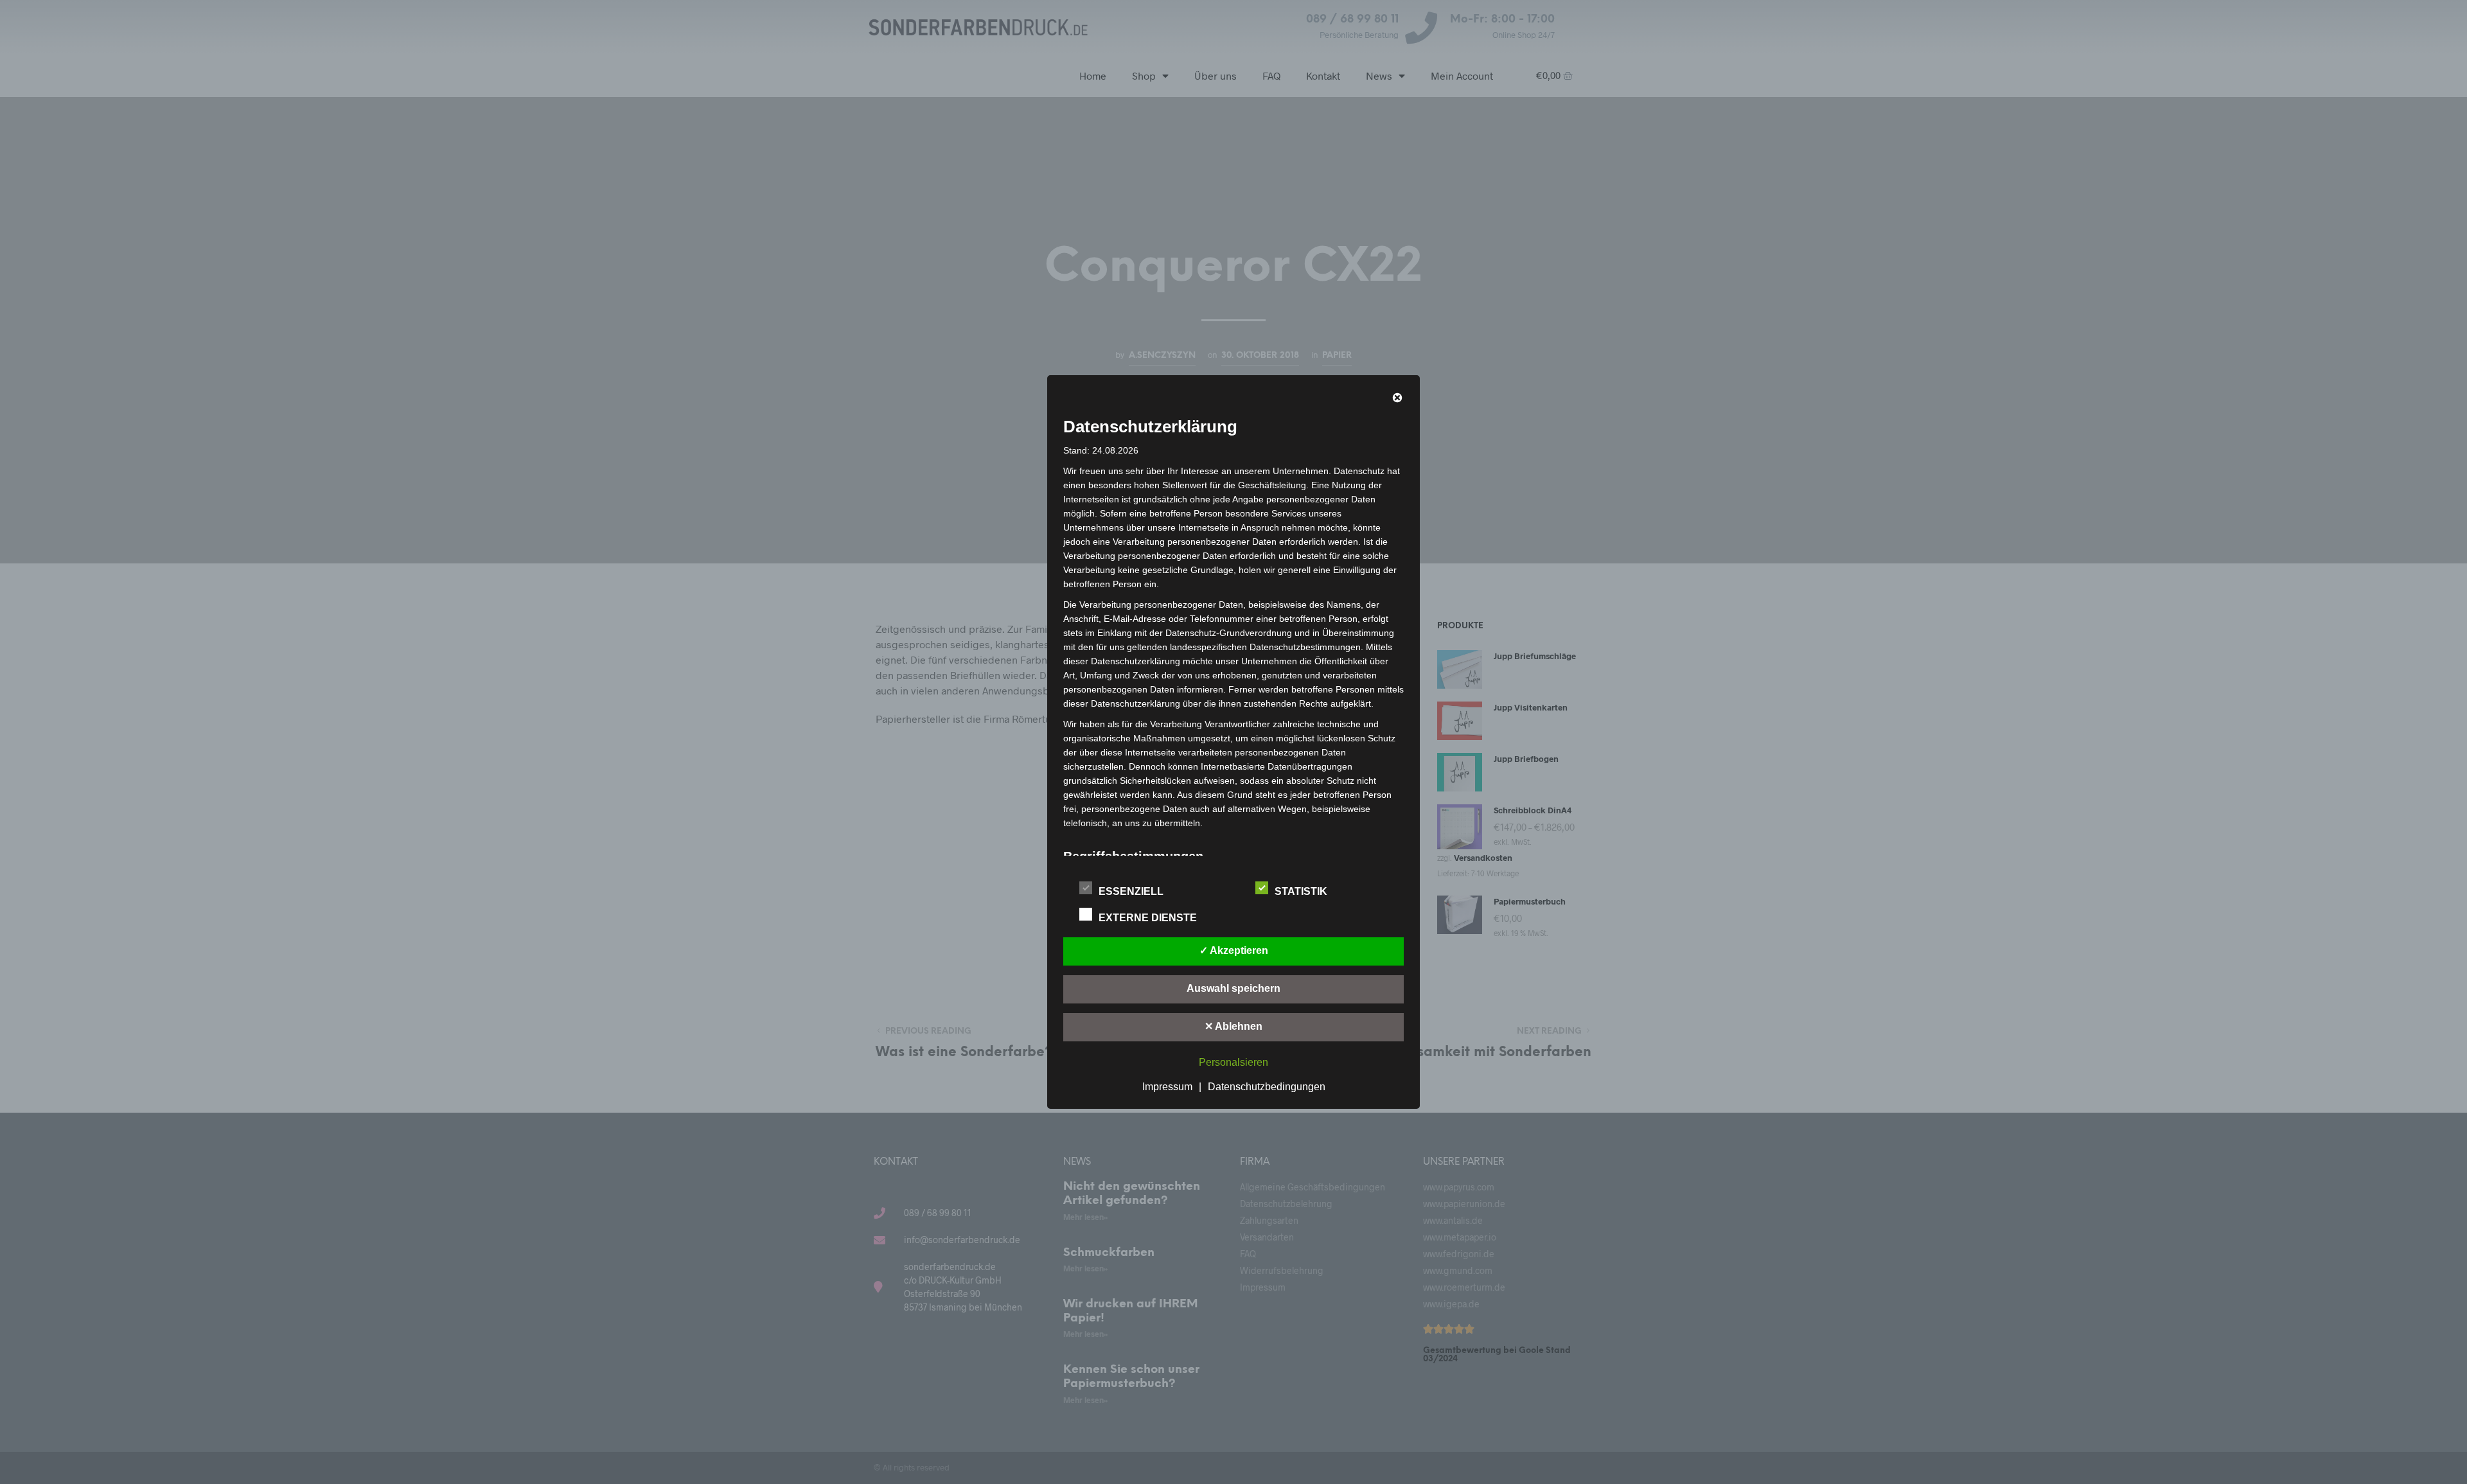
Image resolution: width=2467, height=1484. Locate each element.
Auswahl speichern (1233, 988)
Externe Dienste (1149, 918)
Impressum (1167, 1087)
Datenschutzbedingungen (1267, 1087)
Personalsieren (1233, 1062)
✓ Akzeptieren (1234, 950)
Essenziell (1132, 891)
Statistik (1302, 891)
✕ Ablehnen (1233, 1026)
